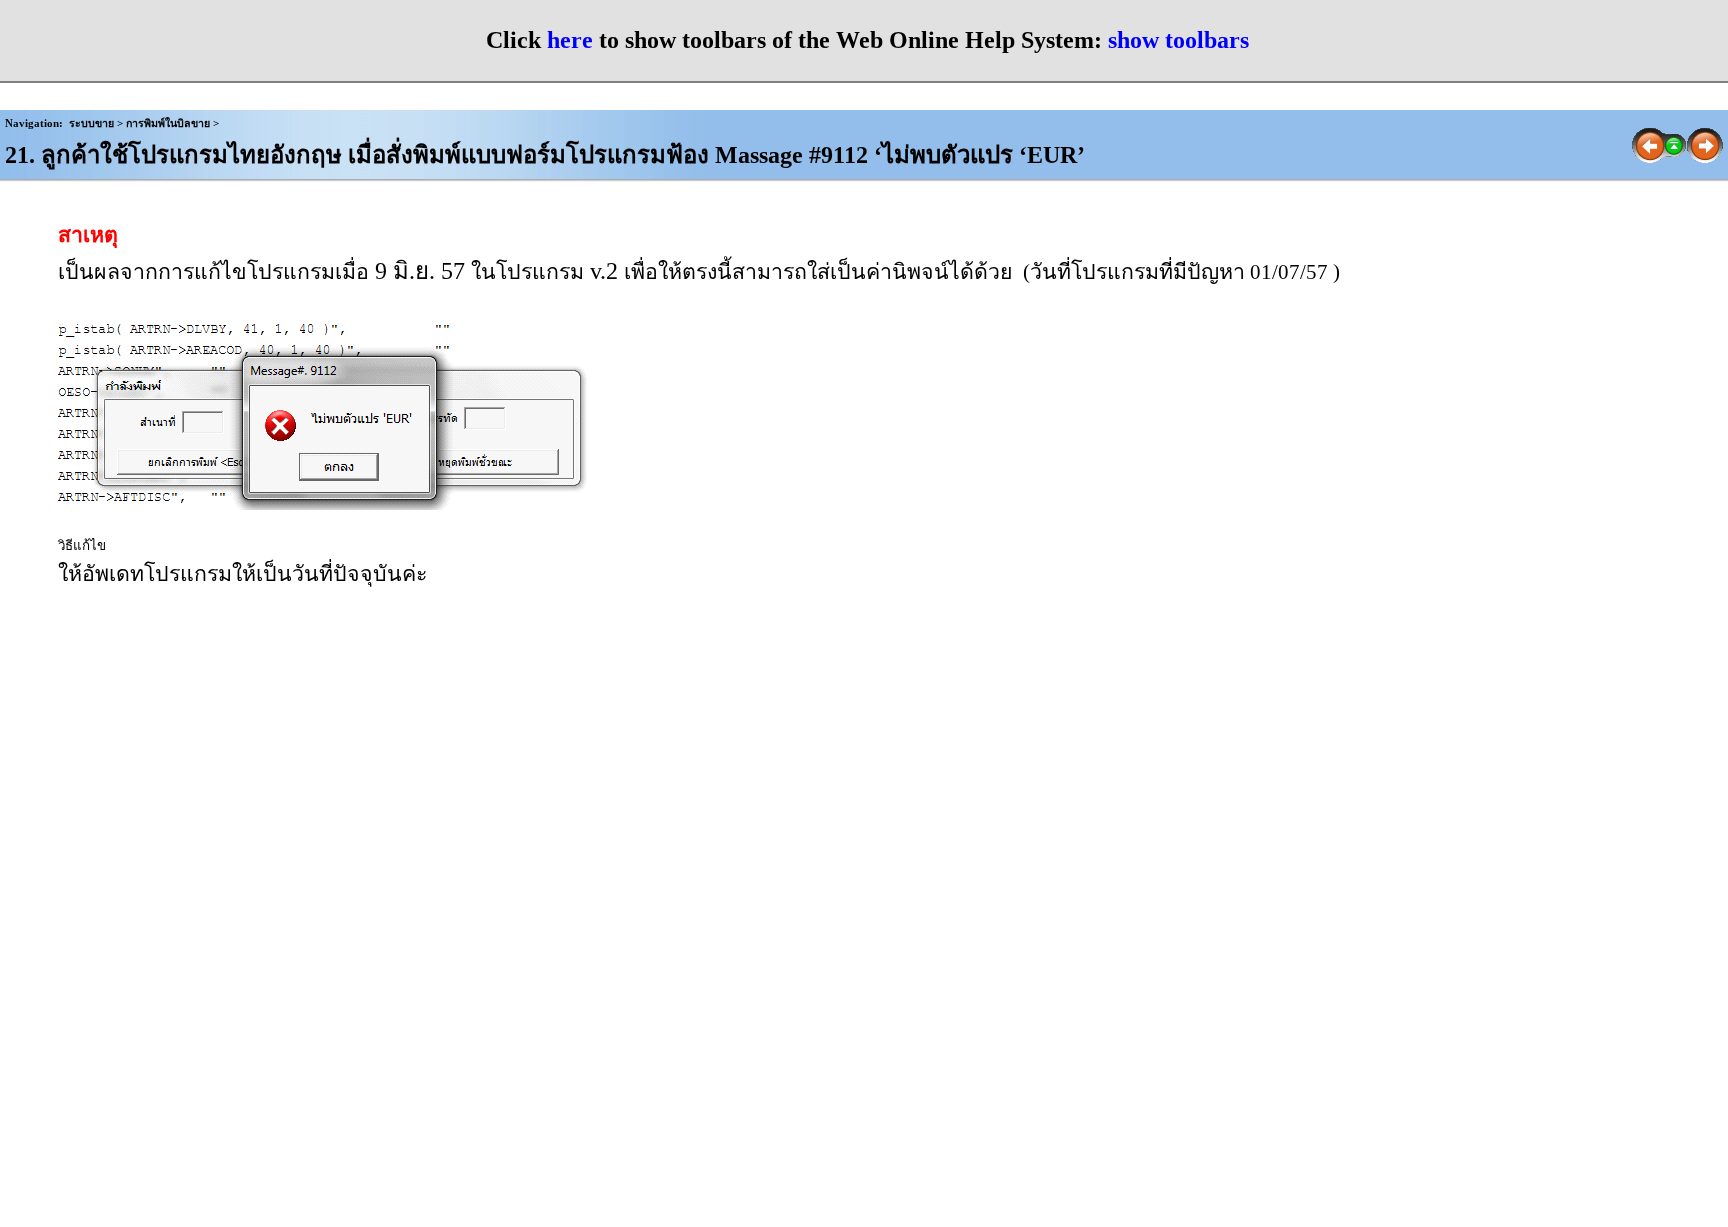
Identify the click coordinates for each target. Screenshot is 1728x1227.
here (570, 40)
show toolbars (1178, 40)
